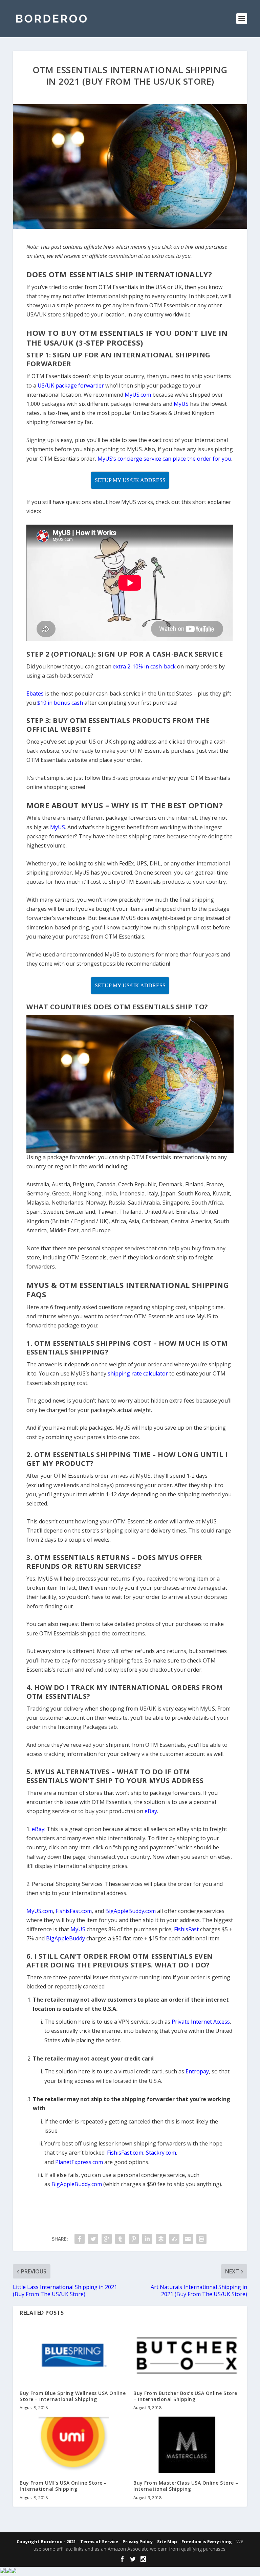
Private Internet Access (201, 2022)
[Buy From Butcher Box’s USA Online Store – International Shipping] (187, 2355)
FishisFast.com (125, 2153)
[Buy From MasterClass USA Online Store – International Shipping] (187, 2445)
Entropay (197, 2071)
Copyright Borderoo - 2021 (46, 2541)
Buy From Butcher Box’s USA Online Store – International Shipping (185, 2396)
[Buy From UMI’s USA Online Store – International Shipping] (73, 2445)
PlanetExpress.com (79, 2162)
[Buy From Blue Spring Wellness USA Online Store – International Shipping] (73, 2355)
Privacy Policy (138, 2541)
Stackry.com (161, 2153)
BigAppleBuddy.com (77, 2184)
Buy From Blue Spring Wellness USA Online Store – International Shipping (73, 2396)
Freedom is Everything (207, 2541)
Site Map (167, 2541)
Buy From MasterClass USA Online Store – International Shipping (186, 2486)
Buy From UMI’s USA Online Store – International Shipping (63, 2486)
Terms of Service (99, 2541)
